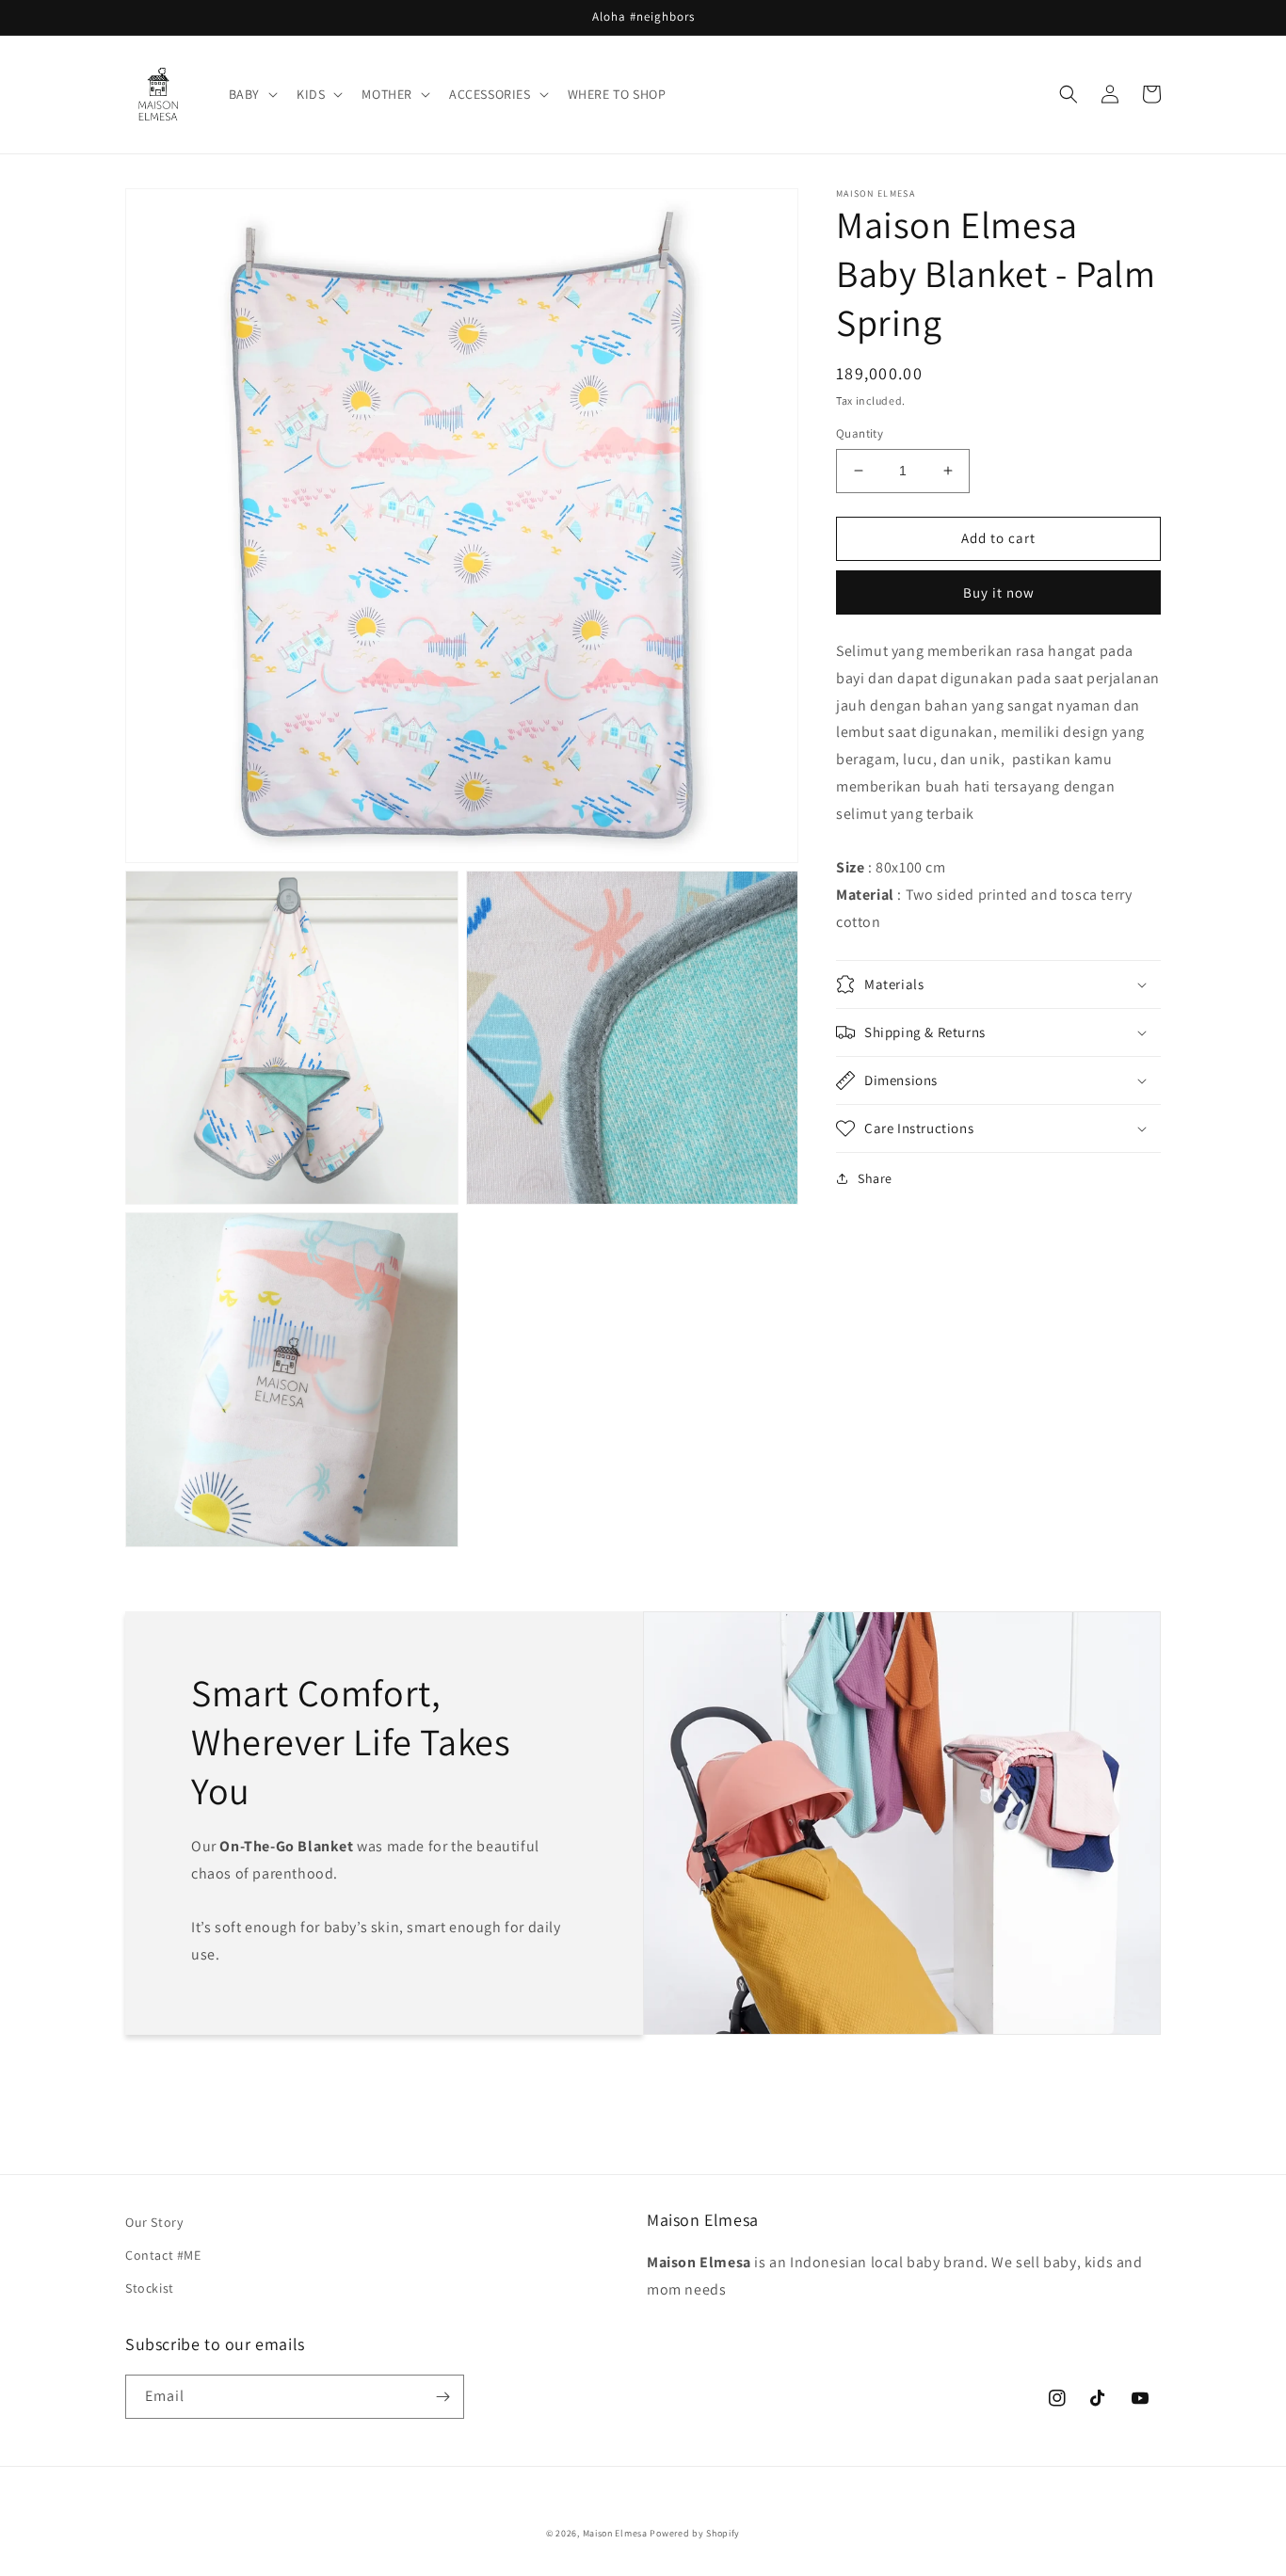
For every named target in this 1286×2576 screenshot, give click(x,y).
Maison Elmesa (615, 2533)
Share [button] (875, 1178)
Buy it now (999, 592)
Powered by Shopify (695, 2533)
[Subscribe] (442, 2397)
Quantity (860, 433)
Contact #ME (163, 2255)
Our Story (154, 2222)
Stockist (150, 2288)
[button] (251, 94)
